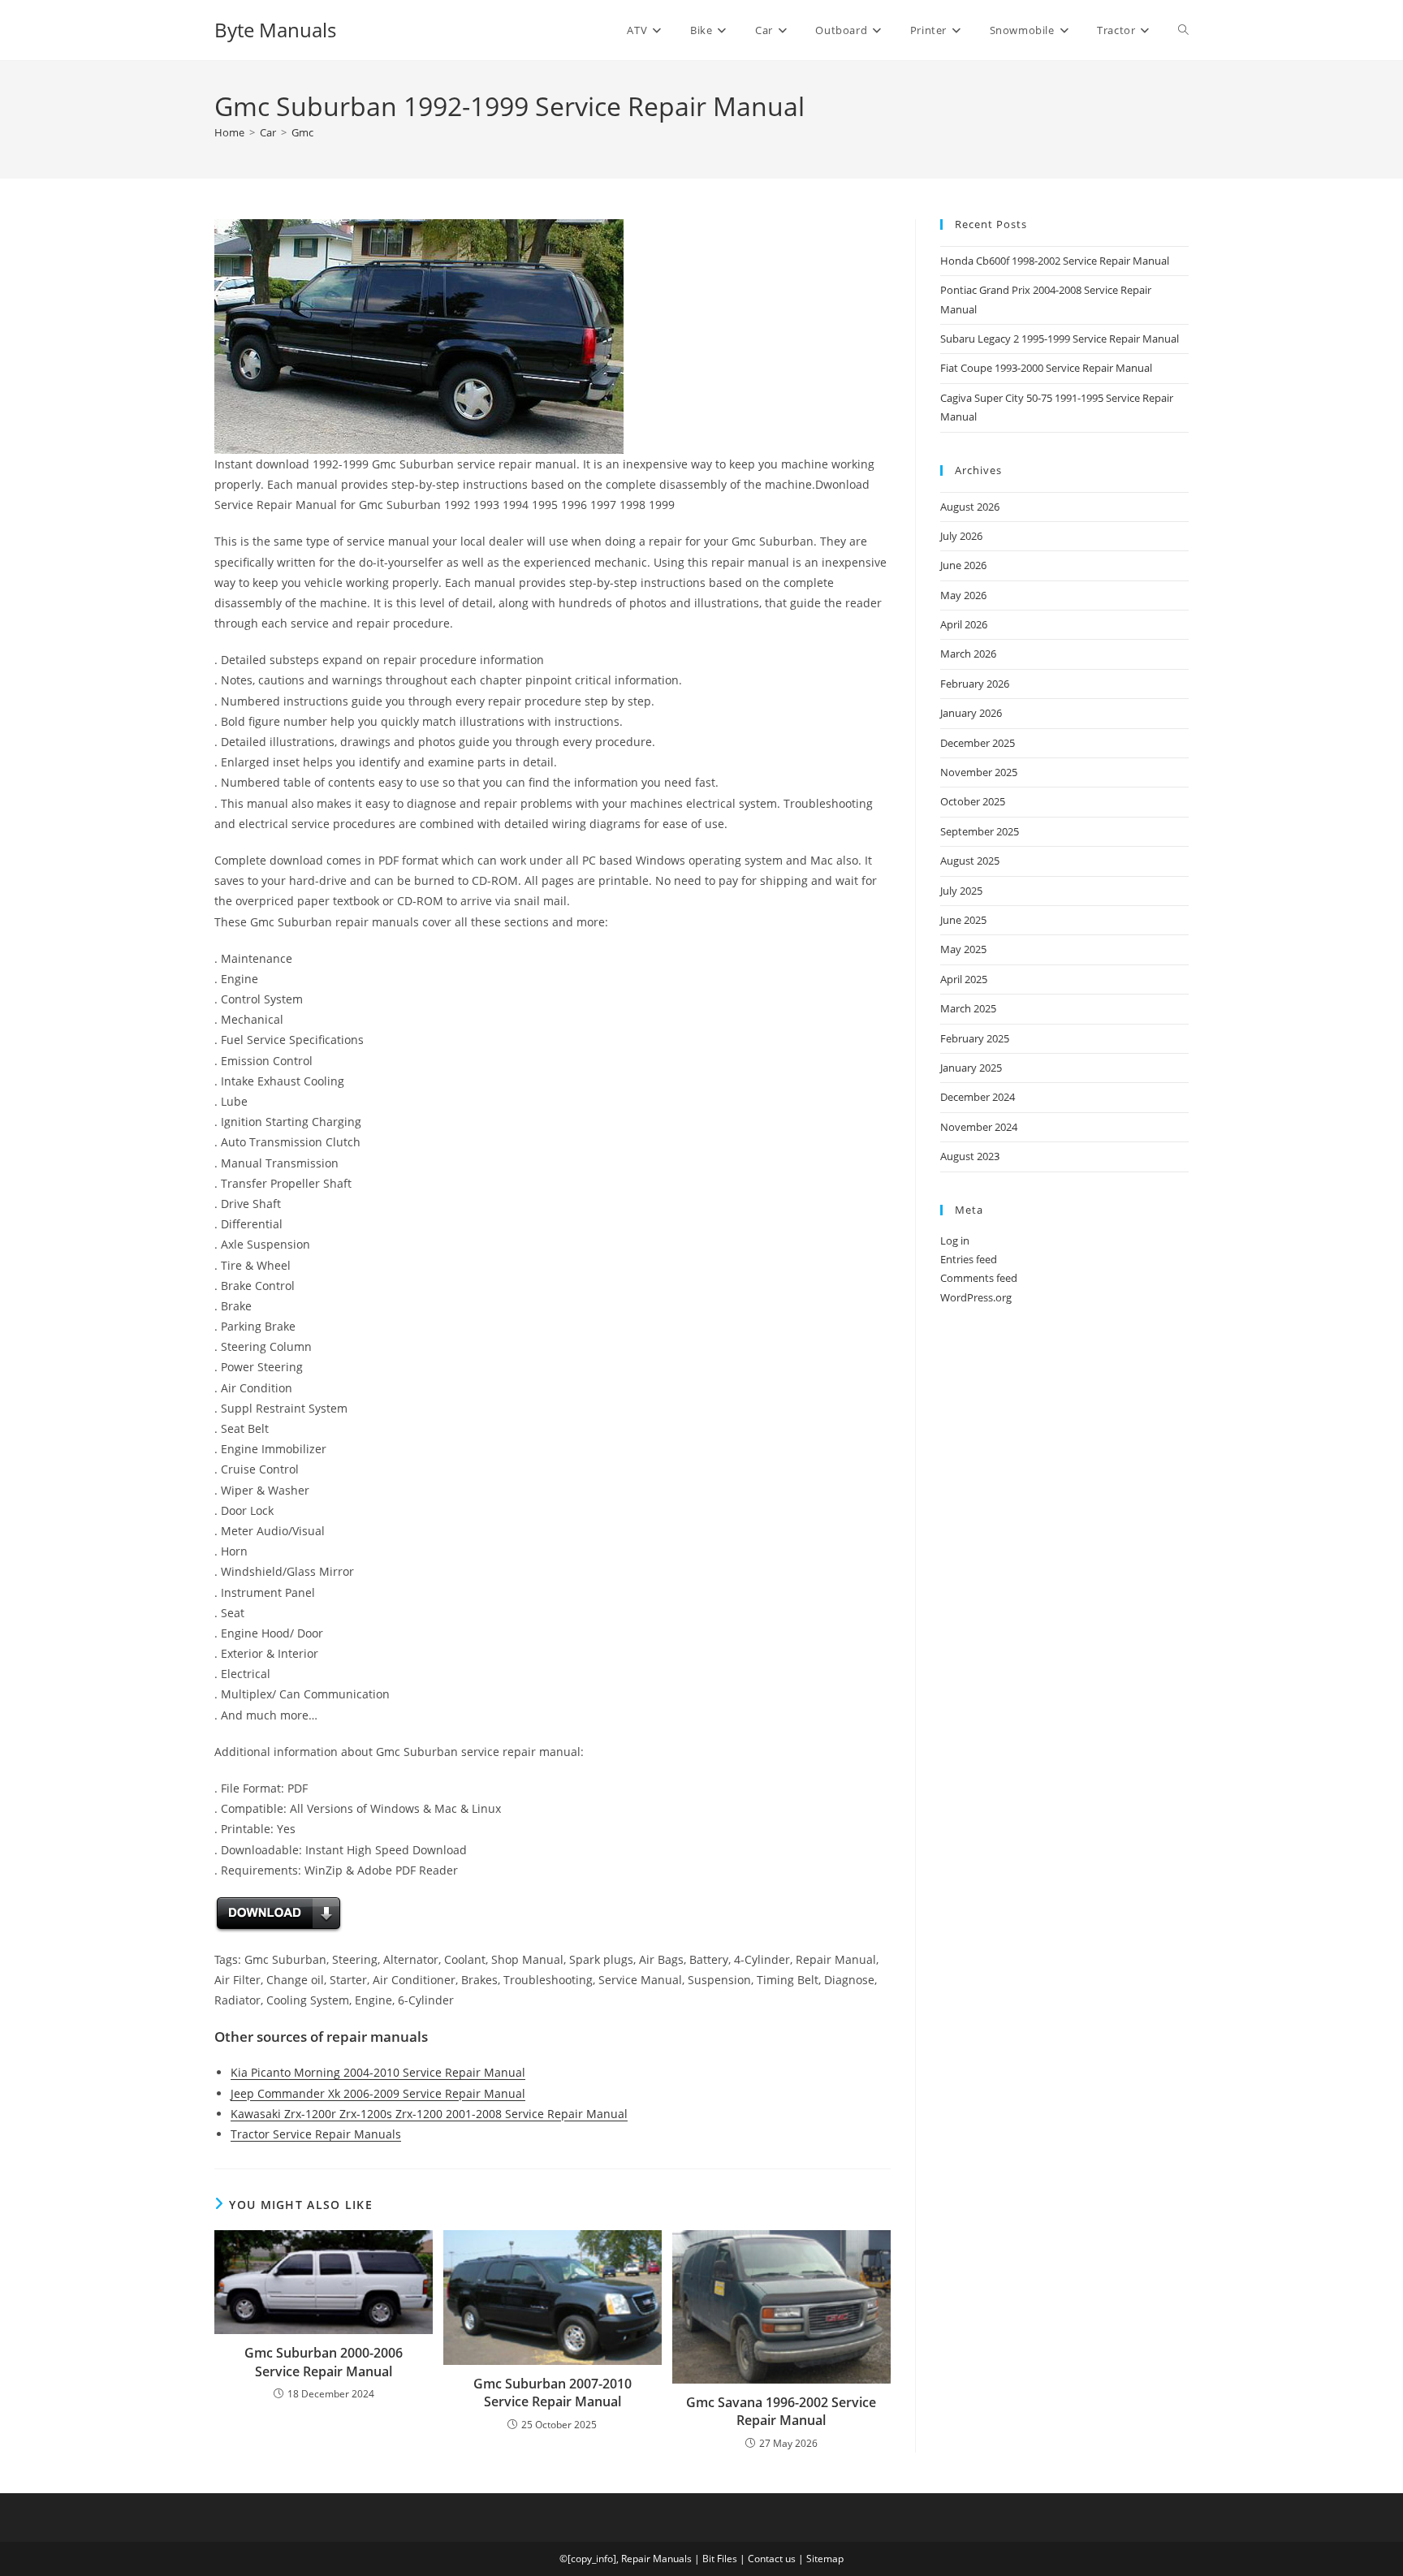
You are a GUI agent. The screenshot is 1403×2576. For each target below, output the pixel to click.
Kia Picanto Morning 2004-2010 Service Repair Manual (378, 2072)
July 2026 (961, 536)
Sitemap (825, 2559)
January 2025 (971, 1068)
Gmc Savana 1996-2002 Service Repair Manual (781, 2411)
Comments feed (979, 1278)
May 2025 (963, 949)
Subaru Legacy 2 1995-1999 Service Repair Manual (1060, 339)
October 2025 (973, 801)
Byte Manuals (275, 30)
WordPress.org (976, 1297)
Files (727, 2559)
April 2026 (964, 624)
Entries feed (969, 1259)
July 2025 (961, 891)
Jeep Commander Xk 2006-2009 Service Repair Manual (378, 2093)
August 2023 (970, 1156)
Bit (708, 2559)
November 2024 (979, 1127)
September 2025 (980, 831)
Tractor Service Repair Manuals (316, 2134)
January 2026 (971, 713)
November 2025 (979, 772)
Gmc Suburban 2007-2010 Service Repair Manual (553, 2393)
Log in (955, 1241)
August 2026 (970, 507)
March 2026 (968, 654)
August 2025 (970, 861)
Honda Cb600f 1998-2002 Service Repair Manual (1055, 261)
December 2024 (978, 1097)
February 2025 (975, 1038)
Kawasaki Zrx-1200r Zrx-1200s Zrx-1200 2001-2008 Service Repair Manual (429, 2114)
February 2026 (975, 684)
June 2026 (963, 565)
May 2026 (963, 595)
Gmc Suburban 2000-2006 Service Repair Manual (324, 2362)
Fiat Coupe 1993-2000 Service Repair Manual (1046, 368)
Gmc (302, 132)
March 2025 (968, 1008)
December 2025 (978, 743)
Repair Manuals (656, 2559)
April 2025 (964, 979)
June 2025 (963, 920)
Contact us (772, 2559)
